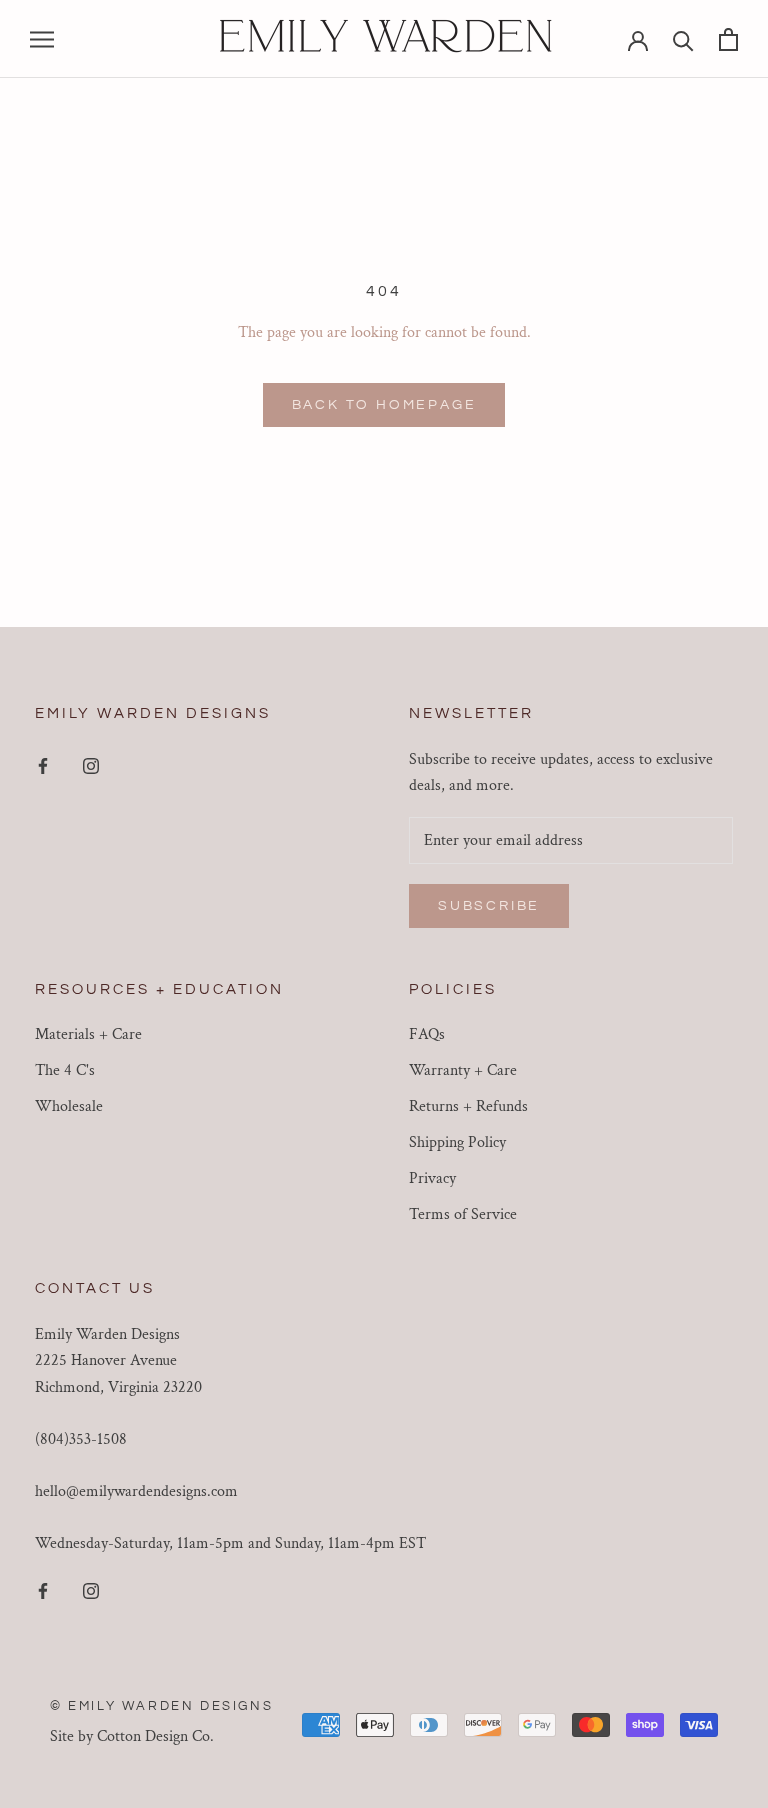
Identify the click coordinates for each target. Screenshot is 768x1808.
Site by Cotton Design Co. (132, 1736)
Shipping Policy (457, 1142)
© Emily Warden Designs (161, 1706)
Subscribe (489, 906)
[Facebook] (43, 766)
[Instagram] (91, 766)
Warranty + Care (463, 1070)
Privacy (432, 1178)
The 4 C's (65, 1070)
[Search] (683, 39)
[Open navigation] (42, 38)
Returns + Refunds (468, 1106)
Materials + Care (88, 1034)
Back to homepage (384, 405)
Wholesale (69, 1106)
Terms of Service (463, 1214)
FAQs (427, 1034)
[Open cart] (728, 39)
